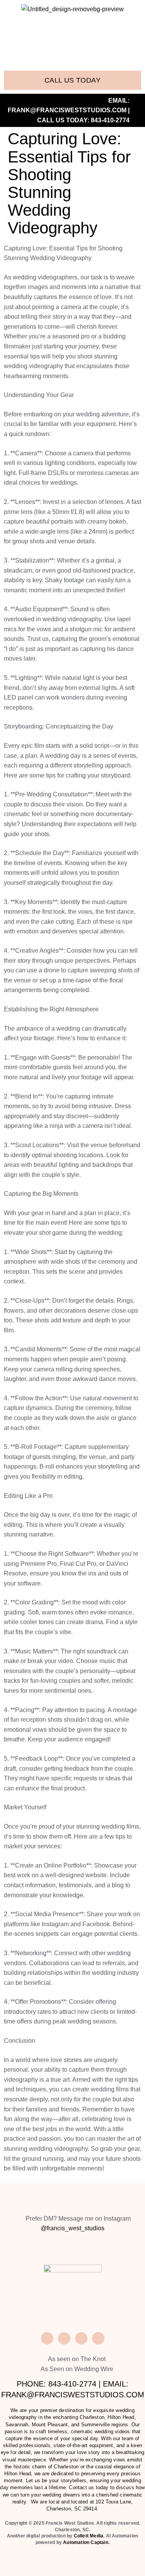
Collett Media (89, 2536)
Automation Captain (86, 2542)
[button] (72, 42)
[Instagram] (81, 2338)
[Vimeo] (64, 2338)
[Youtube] (98, 2338)
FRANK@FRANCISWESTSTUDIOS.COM (67, 110)
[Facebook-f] (47, 2338)
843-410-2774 (110, 120)
